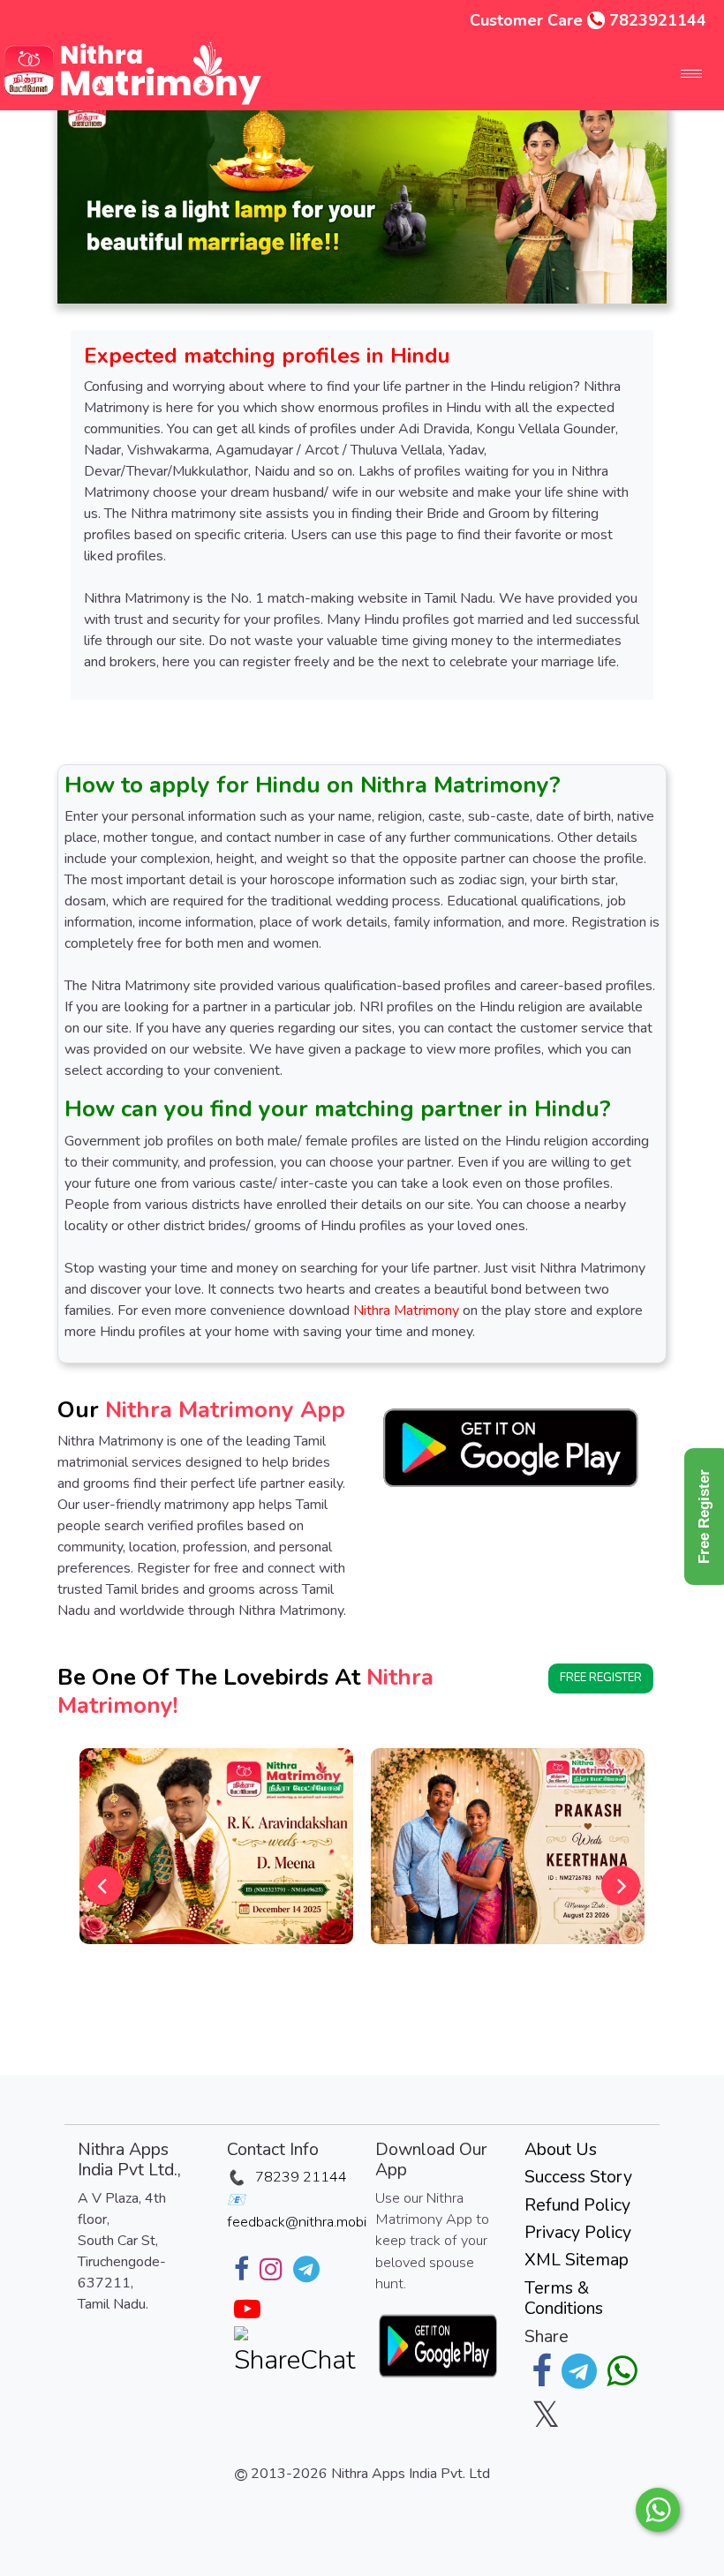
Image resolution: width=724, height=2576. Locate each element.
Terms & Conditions (564, 2298)
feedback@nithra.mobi (297, 2222)
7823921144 (658, 20)
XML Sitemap (577, 2260)
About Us (561, 2149)
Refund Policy (577, 2205)
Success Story (578, 2177)
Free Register (601, 1678)
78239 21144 (301, 2177)
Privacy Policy (578, 2232)
